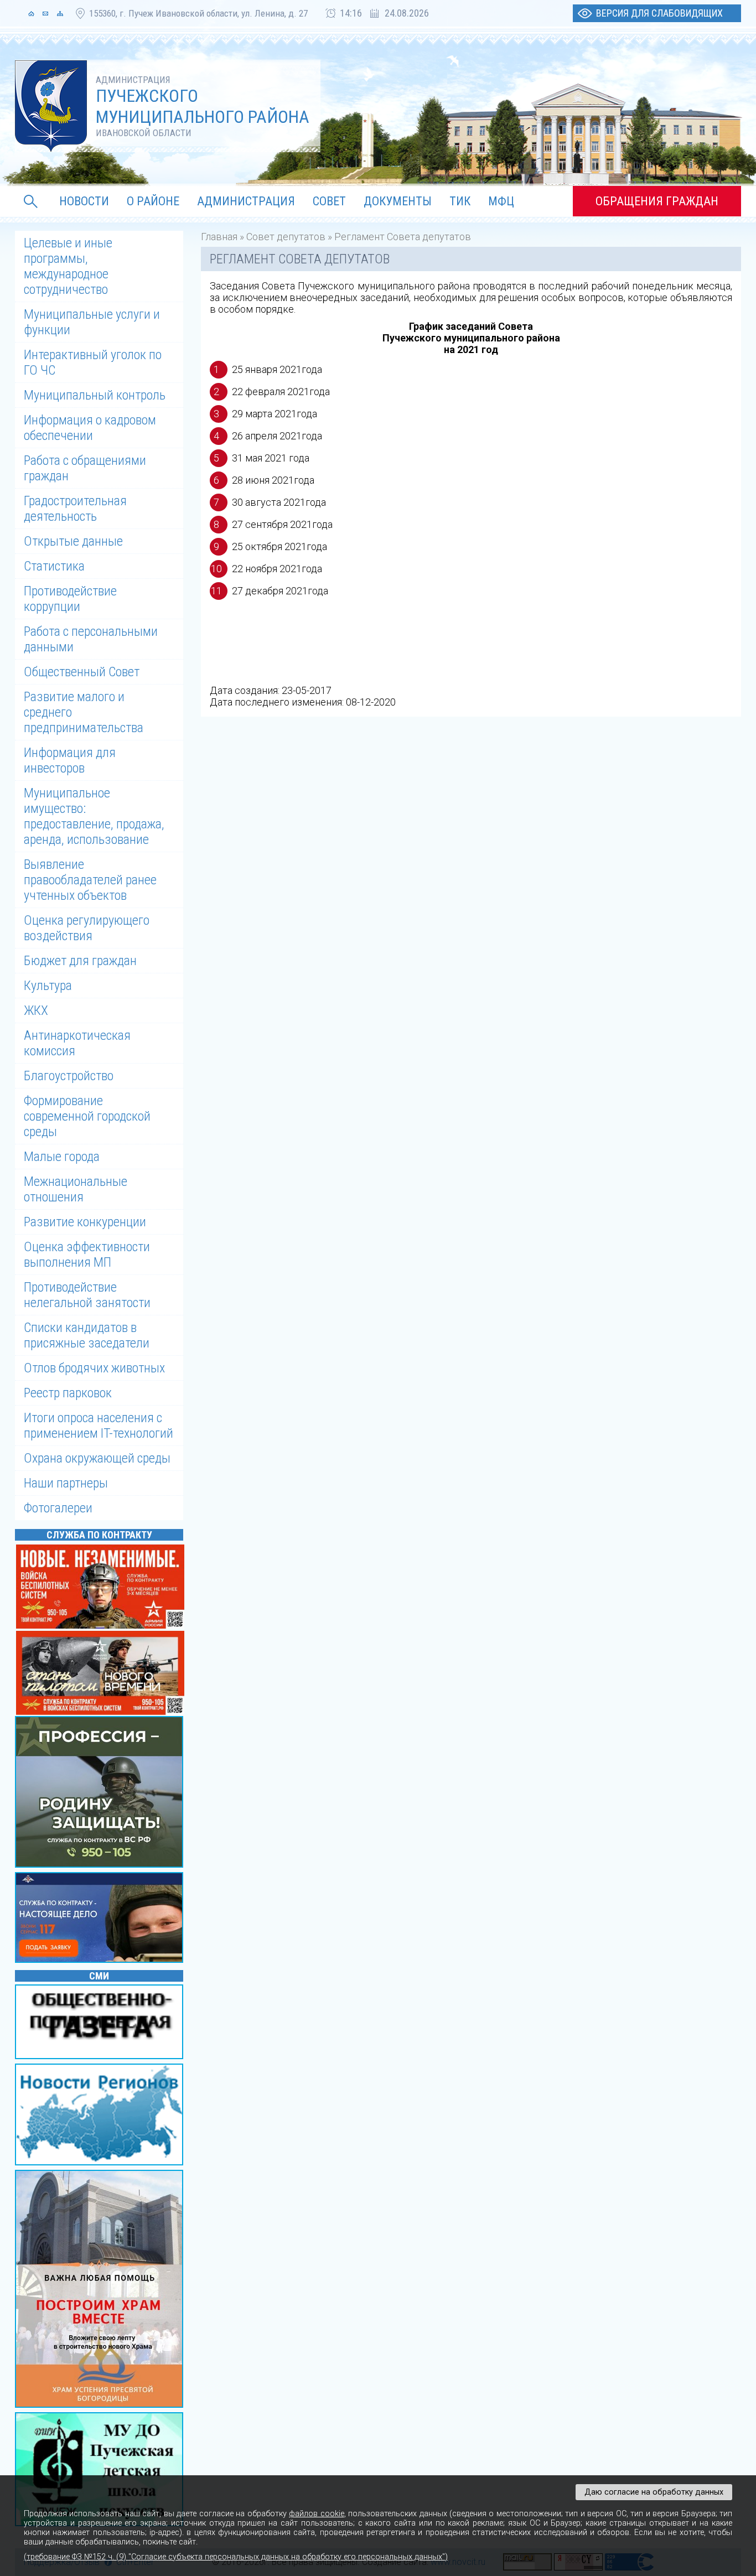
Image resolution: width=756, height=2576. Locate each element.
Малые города (62, 1157)
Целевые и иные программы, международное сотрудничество (68, 266)
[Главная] (31, 13)
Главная (219, 237)
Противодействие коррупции (70, 599)
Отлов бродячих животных (94, 1368)
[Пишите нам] (45, 13)
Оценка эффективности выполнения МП (87, 1255)
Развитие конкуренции (85, 1222)
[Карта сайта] (60, 13)
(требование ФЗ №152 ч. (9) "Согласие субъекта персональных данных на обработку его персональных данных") (236, 2557)
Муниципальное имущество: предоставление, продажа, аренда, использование (94, 816)
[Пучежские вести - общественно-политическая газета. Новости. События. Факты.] (101, 2023)
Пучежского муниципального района (203, 106)
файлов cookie (316, 2514)
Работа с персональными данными (91, 639)
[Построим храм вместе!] (101, 2290)
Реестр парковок (68, 1393)
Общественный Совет (82, 672)
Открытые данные (73, 541)
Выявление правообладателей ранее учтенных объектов (90, 880)
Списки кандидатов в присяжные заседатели (87, 1335)
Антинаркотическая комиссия (77, 1043)
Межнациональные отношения (76, 1189)
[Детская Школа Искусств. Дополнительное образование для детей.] (101, 2470)
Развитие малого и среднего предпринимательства (84, 712)
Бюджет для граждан (80, 961)
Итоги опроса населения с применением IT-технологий (99, 1426)
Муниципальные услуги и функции (92, 322)
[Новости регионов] (101, 2116)
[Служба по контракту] (101, 1793)
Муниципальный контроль (95, 395)
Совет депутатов (286, 237)
